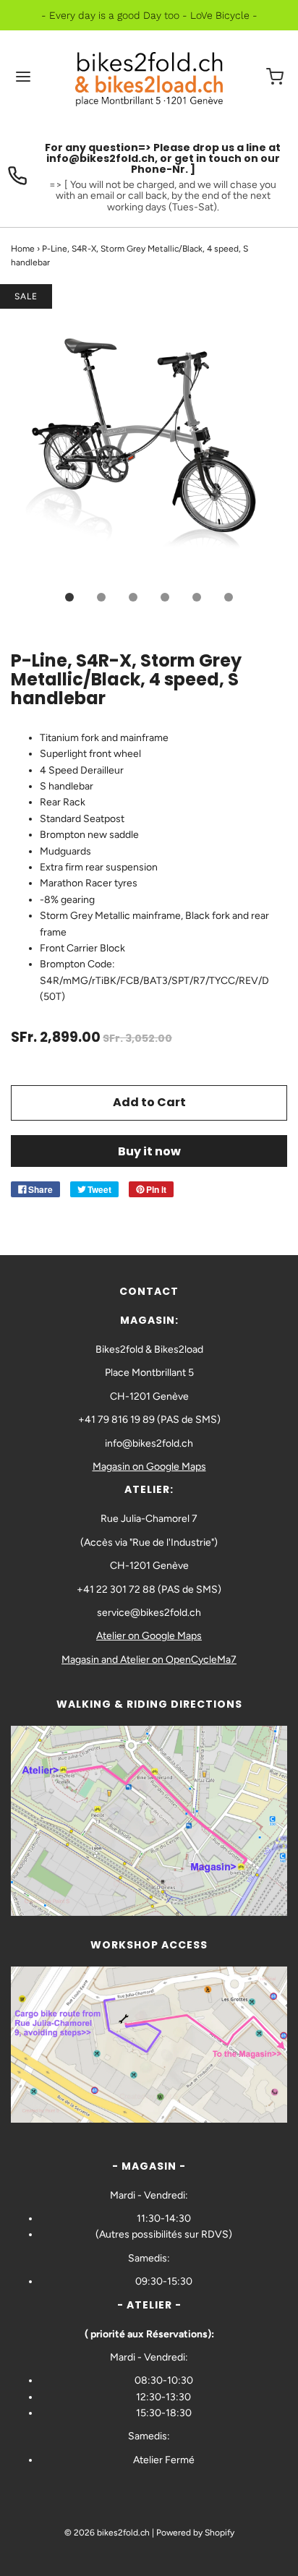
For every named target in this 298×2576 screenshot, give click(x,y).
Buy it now (149, 1151)
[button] (149, 438)
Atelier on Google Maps (149, 1636)
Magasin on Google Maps (149, 1467)
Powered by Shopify (195, 2533)
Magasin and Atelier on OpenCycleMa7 (149, 1660)
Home (23, 249)
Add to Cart (149, 1102)
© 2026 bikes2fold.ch (107, 2533)
